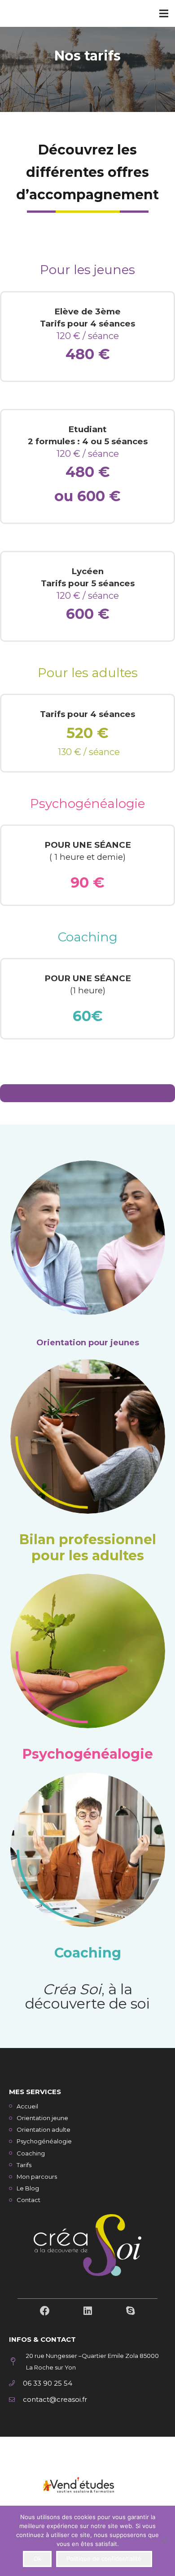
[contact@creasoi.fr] (16, 2400)
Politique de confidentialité (104, 2559)
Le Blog (28, 2188)
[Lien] (87, 2486)
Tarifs (24, 2165)
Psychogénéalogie (88, 1754)
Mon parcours (37, 2177)
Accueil (27, 2106)
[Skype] (130, 2311)
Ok (37, 2559)
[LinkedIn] (88, 2311)
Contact (28, 2200)
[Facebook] (45, 2311)
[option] (87, 2486)
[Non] (164, 2541)
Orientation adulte (44, 2129)
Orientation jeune (42, 2118)
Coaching (88, 937)
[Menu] (164, 13)
